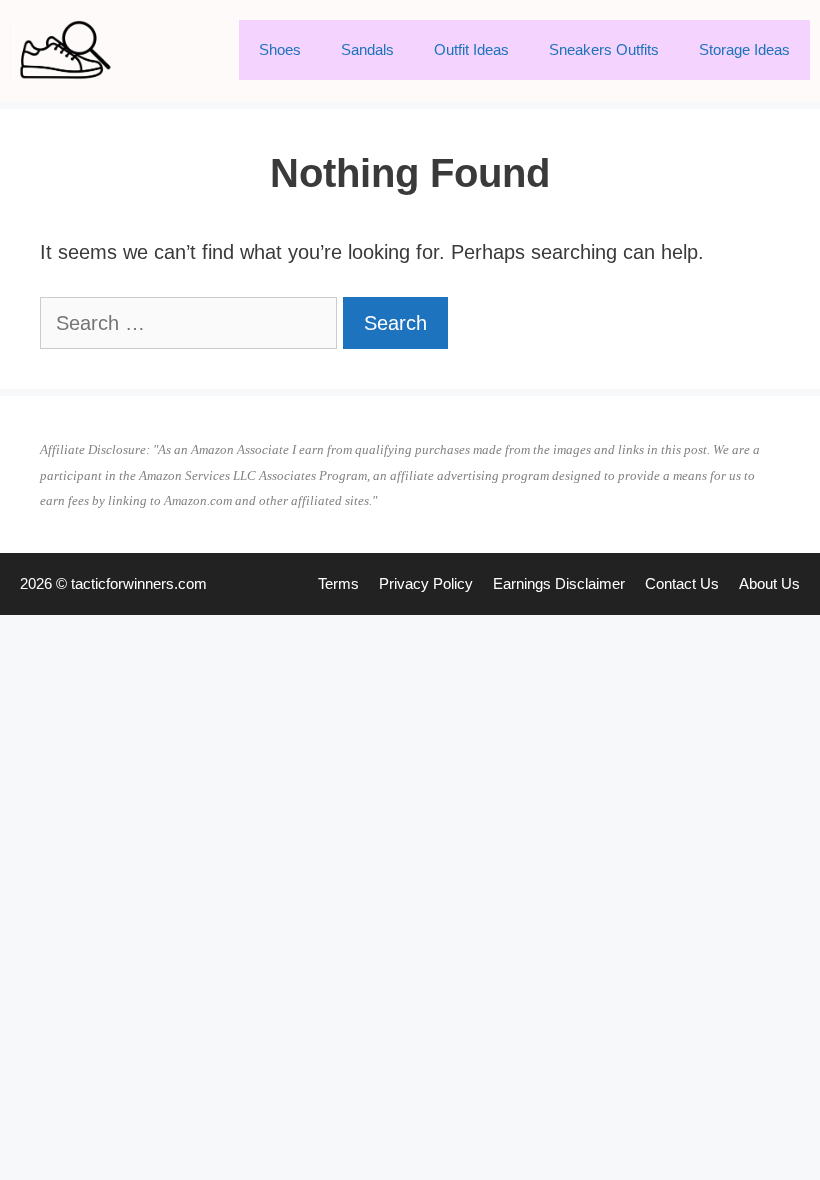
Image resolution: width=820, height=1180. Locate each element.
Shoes (280, 49)
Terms (338, 583)
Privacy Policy (426, 583)
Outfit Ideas (471, 49)
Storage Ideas (744, 49)
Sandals (367, 49)
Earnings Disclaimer (559, 583)
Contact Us (682, 583)
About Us (769, 583)
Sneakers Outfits (604, 49)
